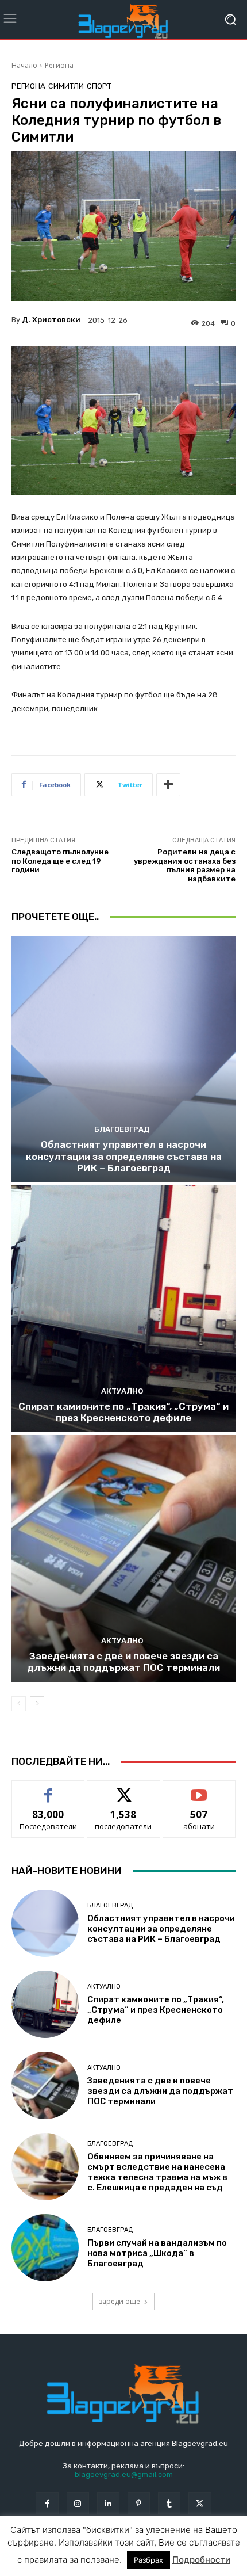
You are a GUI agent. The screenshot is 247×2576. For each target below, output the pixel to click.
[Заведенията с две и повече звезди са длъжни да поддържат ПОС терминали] (123, 1558)
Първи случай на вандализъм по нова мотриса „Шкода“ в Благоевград (157, 2253)
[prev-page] (19, 1704)
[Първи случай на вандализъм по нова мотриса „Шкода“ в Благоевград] (45, 2248)
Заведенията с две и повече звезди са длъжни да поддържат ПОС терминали (123, 1662)
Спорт (99, 86)
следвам (123, 1789)
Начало (24, 65)
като (48, 1789)
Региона (59, 65)
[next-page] (37, 1704)
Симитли (66, 86)
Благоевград (122, 1129)
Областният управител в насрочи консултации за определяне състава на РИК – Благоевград (124, 1156)
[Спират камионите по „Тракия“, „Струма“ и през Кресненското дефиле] (123, 1309)
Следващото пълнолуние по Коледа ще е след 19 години (60, 861)
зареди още (119, 2301)
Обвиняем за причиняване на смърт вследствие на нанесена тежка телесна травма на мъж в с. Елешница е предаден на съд (157, 2172)
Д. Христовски (51, 320)
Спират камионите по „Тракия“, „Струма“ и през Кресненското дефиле (123, 1412)
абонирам (199, 1789)
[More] (168, 785)
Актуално (122, 1391)
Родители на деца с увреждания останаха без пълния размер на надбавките (185, 865)
